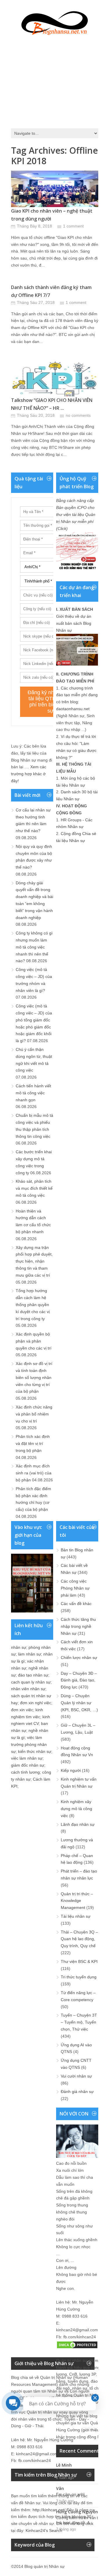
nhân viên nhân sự (28, 1689)
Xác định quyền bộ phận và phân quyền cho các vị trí (34, 1341)
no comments (78, 415)
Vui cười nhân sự (76, 2076)
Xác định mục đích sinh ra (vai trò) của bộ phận (34, 1473)
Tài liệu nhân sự (76, 1916)
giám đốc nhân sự (28, 1765)
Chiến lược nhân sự (79, 1658)
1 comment (73, 226)
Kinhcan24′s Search (44, 2530)
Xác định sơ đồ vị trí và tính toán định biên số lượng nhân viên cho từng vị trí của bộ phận (34, 1377)
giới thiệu (91, 2430)
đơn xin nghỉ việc (36, 1703)
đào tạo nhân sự (33, 1675)
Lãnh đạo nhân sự (78, 1824)
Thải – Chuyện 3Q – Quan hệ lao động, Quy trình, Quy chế (79, 1939)
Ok (59, 2471)
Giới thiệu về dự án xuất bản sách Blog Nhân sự (74, 623)
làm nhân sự (30, 1654)
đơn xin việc (22, 1710)
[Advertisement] (55, 80)
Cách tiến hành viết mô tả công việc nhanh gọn (33, 1093)
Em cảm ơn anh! (70, 2494)
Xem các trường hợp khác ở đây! (29, 774)
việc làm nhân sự (27, 1758)
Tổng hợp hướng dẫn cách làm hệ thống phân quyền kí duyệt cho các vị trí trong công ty (33, 1304)
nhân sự (19, 1647)
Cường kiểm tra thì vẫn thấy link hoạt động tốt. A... (80, 2520)
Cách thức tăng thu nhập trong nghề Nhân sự (78, 1626)
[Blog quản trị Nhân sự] (55, 22)
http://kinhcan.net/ (49, 2510)
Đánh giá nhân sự (77, 2092)
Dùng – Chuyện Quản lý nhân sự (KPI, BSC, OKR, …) (79, 1703)
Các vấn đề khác (76, 1604)
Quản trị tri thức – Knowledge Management (77, 1901)
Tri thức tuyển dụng (79, 1977)
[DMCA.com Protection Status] (77, 2348)
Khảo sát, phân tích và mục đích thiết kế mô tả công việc (34, 1188)
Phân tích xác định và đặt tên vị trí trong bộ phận (33, 1443)
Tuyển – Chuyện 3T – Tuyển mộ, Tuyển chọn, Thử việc (79, 2022)
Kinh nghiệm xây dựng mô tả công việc (76, 1809)
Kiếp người (71, 1770)
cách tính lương (25, 1772)
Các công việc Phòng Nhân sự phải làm (75, 1588)
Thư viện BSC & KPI (79, 1961)
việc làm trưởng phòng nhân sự (29, 1744)
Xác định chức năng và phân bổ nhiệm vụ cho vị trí (34, 1414)
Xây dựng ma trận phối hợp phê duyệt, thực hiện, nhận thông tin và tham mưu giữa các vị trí (34, 1261)
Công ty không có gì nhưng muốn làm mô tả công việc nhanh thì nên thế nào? (34, 947)
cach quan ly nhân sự (31, 1682)
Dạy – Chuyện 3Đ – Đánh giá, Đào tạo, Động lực (79, 1680)
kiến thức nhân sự (35, 1751)
